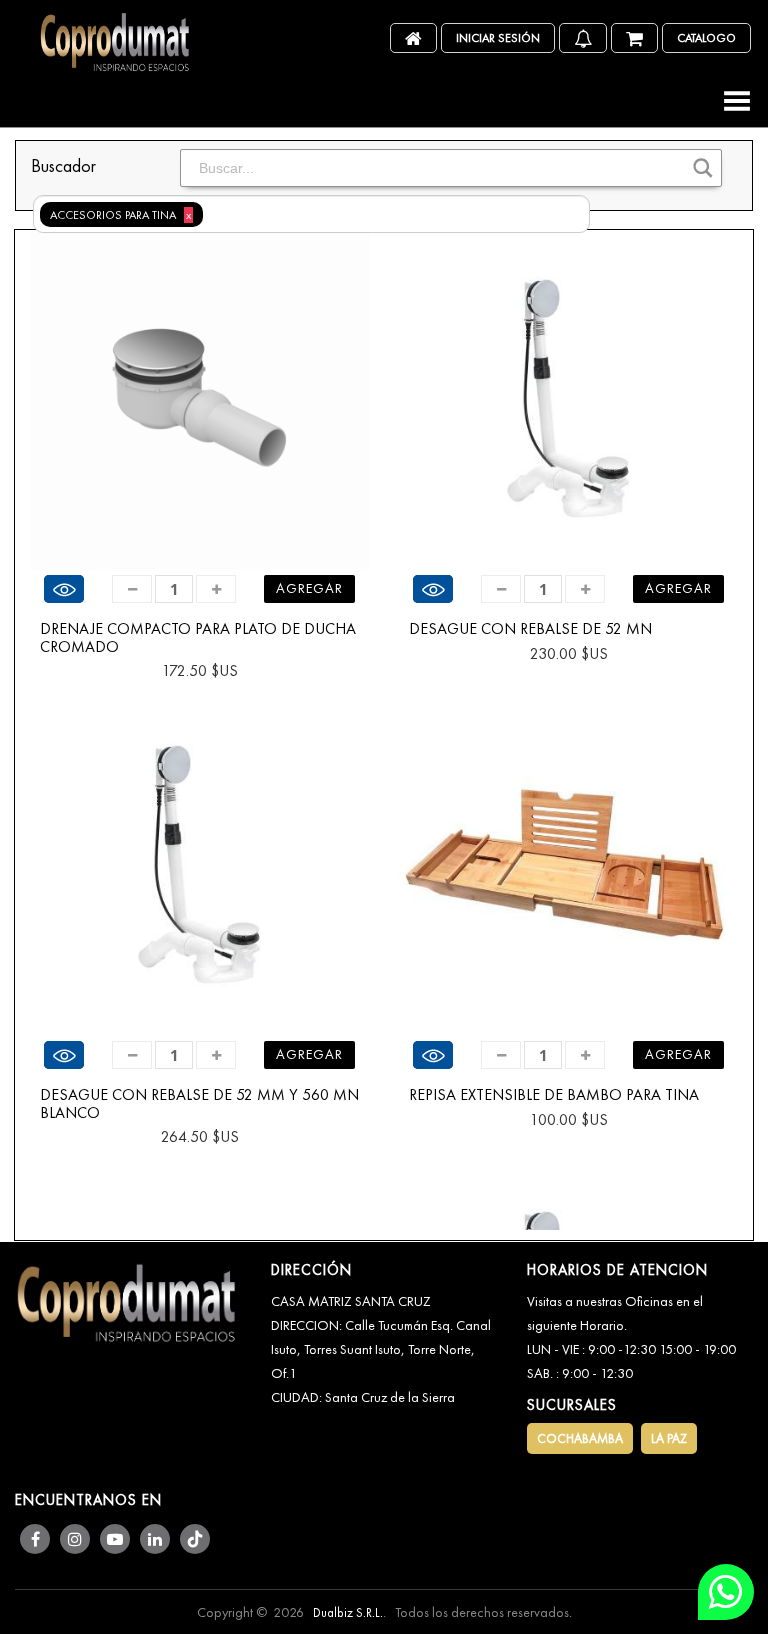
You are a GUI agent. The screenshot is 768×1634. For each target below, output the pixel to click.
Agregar (309, 588)
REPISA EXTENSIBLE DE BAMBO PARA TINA (554, 1095)
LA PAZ (669, 1438)
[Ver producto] (64, 589)
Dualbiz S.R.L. (348, 1612)
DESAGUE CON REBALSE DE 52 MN (530, 629)
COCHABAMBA (580, 1438)
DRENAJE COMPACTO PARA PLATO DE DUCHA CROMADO (198, 637)
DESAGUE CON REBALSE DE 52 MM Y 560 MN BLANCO (199, 1103)
